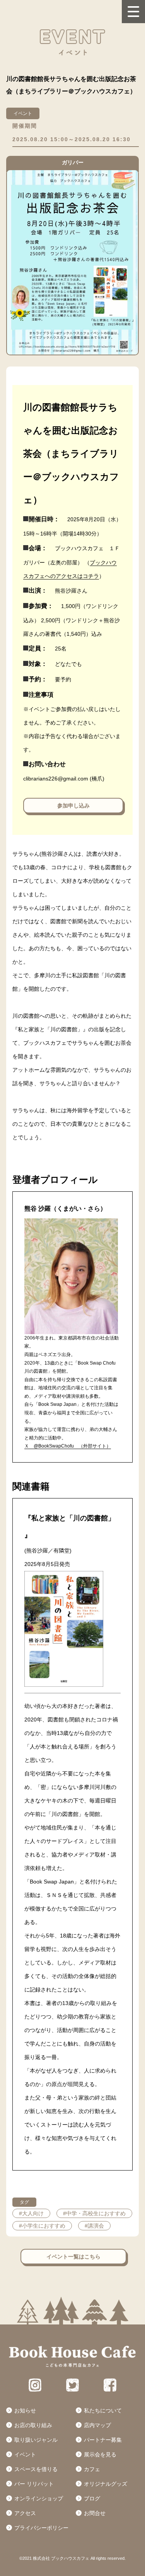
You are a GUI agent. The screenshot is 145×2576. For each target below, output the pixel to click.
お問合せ (95, 2513)
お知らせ (25, 2410)
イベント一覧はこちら (73, 2257)
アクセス (25, 2513)
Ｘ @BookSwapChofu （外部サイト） (68, 1446)
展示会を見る (100, 2454)
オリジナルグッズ (106, 2484)
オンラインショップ (39, 2498)
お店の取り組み (33, 2425)
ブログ (92, 2498)
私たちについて (103, 2410)
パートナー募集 (103, 2440)
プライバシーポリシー (41, 2528)
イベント (25, 2454)
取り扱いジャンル (36, 2440)
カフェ (92, 2469)
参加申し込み (73, 806)
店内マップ (97, 2425)
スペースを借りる (36, 2469)
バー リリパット (34, 2484)
